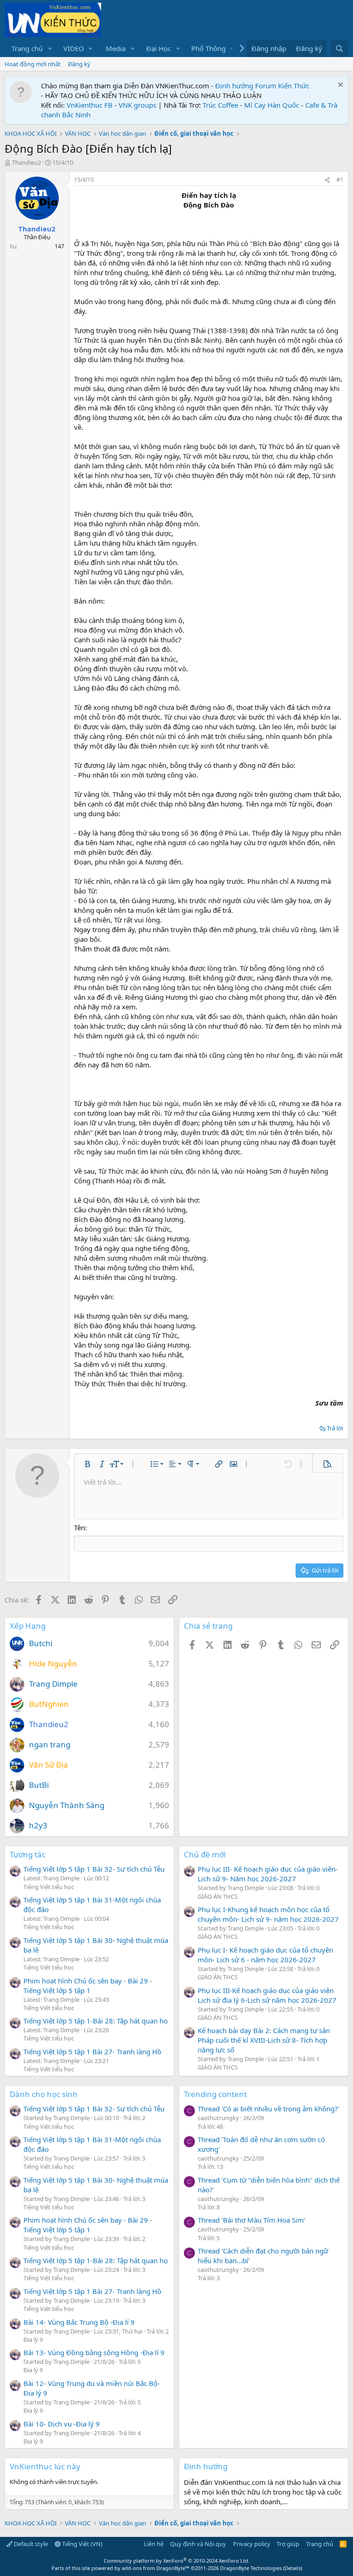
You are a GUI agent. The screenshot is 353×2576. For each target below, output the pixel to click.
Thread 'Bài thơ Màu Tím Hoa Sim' (251, 2220)
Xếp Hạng (28, 1626)
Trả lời (335, 1428)
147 (60, 246)
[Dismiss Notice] (339, 86)
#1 (340, 180)
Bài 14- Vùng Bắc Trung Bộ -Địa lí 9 (79, 2322)
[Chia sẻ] (327, 180)
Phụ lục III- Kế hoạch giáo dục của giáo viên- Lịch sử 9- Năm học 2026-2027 (268, 1874)
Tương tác (28, 1854)
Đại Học (159, 48)
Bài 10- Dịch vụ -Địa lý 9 (62, 2424)
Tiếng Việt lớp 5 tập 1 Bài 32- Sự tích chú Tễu (94, 1869)
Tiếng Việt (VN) (82, 2544)
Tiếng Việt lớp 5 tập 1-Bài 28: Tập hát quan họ (96, 2021)
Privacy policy (252, 2544)
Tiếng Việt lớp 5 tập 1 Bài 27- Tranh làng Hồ (92, 2052)
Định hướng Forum (246, 86)
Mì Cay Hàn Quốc (272, 105)
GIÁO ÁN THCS (218, 1896)
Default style (30, 2544)
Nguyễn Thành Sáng (67, 1805)
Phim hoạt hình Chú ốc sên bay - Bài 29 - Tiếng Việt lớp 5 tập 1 (88, 1985)
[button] (50, 49)
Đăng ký (79, 64)
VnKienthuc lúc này (45, 2466)
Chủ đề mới (205, 1854)
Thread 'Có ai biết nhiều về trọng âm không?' (268, 2109)
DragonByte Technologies (251, 2568)
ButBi (39, 1785)
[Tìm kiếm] (339, 49)
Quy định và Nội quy (198, 2544)
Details (293, 2568)
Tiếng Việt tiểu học (49, 1887)
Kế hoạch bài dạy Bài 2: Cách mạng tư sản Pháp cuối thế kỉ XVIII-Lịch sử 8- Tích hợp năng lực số (264, 2040)
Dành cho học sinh (44, 2094)
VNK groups (137, 105)
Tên (80, 1527)
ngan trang (50, 1744)
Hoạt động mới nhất (33, 64)
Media (116, 48)
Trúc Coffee (220, 105)
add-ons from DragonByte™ (156, 2568)
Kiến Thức (294, 86)
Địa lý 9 (33, 2340)
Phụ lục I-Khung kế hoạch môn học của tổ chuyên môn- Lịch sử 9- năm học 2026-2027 (268, 1914)
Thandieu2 (26, 162)
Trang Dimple (53, 1684)
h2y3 (38, 1825)
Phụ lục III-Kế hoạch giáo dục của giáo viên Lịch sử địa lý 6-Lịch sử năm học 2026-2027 (267, 1995)
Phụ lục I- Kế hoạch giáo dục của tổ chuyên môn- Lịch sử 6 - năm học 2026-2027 (265, 1955)
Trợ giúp (288, 2544)
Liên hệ (154, 2544)
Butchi (41, 1643)
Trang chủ (27, 48)
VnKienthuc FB (90, 105)
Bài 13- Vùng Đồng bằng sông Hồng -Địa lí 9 (94, 2352)
